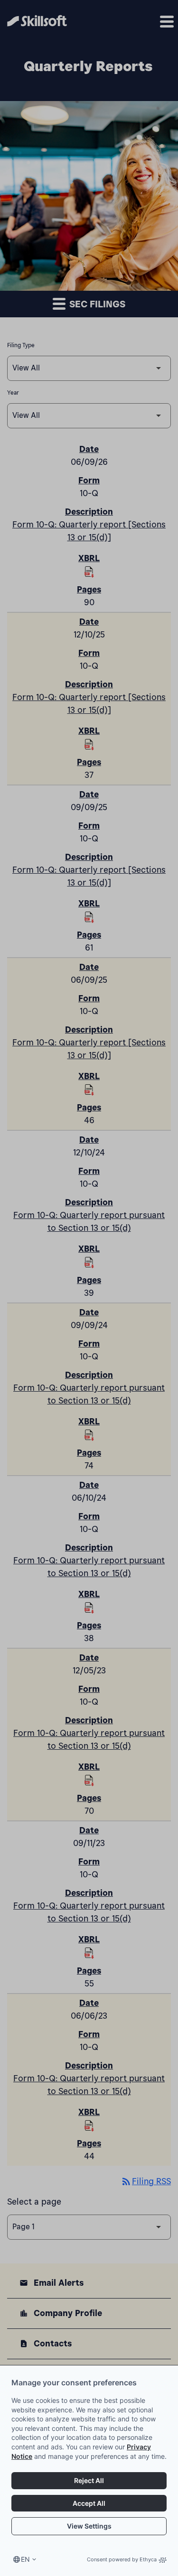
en (25, 2559)
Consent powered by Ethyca (122, 2559)
